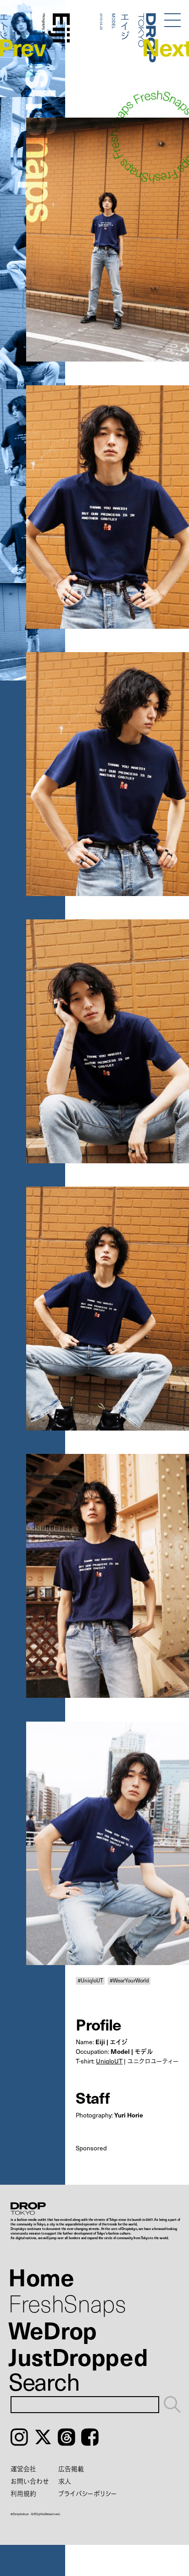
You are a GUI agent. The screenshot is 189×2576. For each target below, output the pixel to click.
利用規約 (23, 2493)
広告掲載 (71, 2469)
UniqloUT (109, 2061)
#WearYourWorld (129, 1981)
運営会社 (23, 2469)
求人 (65, 2481)
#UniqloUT (90, 1981)
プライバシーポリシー (88, 2493)
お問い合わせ (30, 2481)
